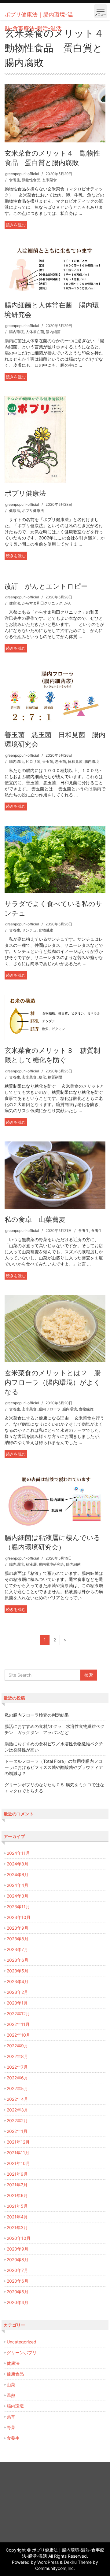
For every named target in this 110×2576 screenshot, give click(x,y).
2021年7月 (17, 2185)
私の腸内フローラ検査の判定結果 (37, 1715)
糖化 (42, 1077)
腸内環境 (16, 332)
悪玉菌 (61, 761)
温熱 (11, 2395)
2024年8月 (18, 1864)
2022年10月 (18, 2035)
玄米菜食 (50, 180)
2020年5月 (18, 2292)
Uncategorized (22, 2342)
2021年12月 (18, 2142)
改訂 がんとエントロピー (46, 586)
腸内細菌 (53, 332)
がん (68, 603)
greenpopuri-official (22, 174)
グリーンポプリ (22, 2352)
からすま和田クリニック (42, 603)
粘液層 (31, 1564)
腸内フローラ (50, 1409)
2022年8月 (17, 2056)
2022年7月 (17, 2067)
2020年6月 (18, 2281)
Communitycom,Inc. (55, 2568)
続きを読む (16, 225)
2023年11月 (18, 1907)
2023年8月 (18, 1939)
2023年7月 (17, 1949)
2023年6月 (18, 1960)
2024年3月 (18, 1896)
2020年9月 (18, 2249)
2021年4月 (17, 2217)
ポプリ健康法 (25, 493)
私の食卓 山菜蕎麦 (35, 1219)
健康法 (15, 511)
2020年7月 (17, 2270)
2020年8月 (18, 2260)
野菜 (11, 2427)
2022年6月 (17, 2078)
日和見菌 (75, 761)
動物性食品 (31, 180)
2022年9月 (17, 2046)
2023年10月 (19, 1917)
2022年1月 (17, 2131)
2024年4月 (18, 1885)
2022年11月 (18, 2024)
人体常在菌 (35, 332)
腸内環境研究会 (51, 1564)
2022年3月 (17, 2110)
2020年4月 (18, 2302)
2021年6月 (17, 2195)
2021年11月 (18, 2153)
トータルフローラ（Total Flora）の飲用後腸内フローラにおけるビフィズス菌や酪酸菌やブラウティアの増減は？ (54, 1767)
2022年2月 (17, 2120)
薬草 (11, 2417)
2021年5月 (17, 2206)
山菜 (11, 2385)
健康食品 (15, 2374)
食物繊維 (46, 930)
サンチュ (29, 930)
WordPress (48, 2562)
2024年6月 (18, 1874)
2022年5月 (17, 2088)
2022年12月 (18, 2014)
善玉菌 (48, 761)
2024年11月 (18, 1853)
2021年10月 (18, 2163)
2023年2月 (17, 1992)
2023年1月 (17, 2003)
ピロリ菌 (33, 761)
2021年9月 (17, 2174)
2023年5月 (18, 1971)
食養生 (15, 180)
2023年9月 (18, 1928)
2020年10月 (19, 2238)
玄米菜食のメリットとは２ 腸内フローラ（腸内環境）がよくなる (53, 1382)
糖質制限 (55, 1077)
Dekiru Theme (78, 2562)
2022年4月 (17, 2099)
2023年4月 (18, 1981)
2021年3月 (17, 2227)
